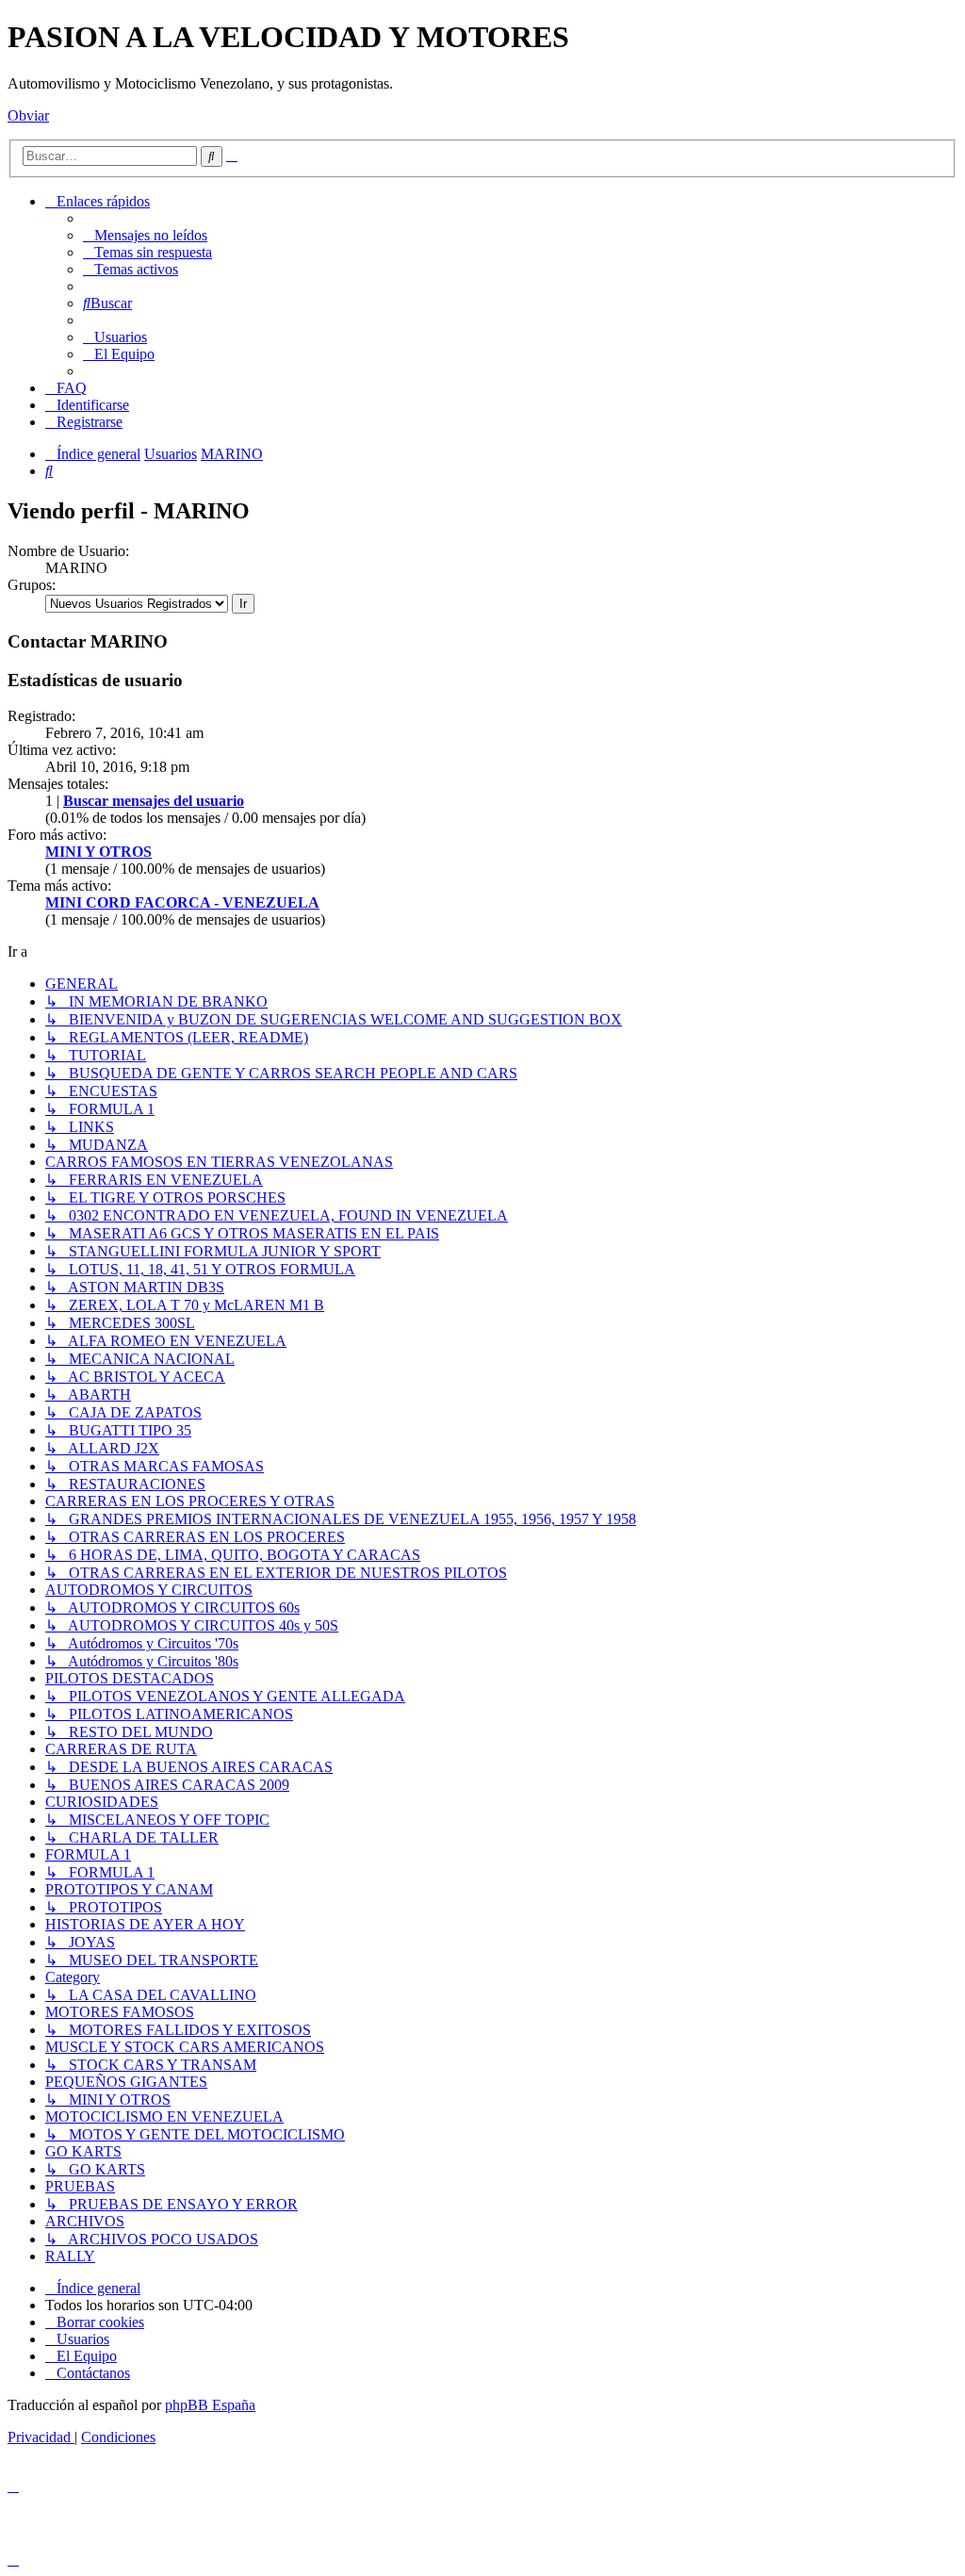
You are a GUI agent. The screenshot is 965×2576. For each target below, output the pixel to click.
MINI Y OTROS (98, 852)
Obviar (28, 115)
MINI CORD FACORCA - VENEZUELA (182, 902)
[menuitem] (145, 235)
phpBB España (210, 2405)
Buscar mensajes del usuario (154, 801)
